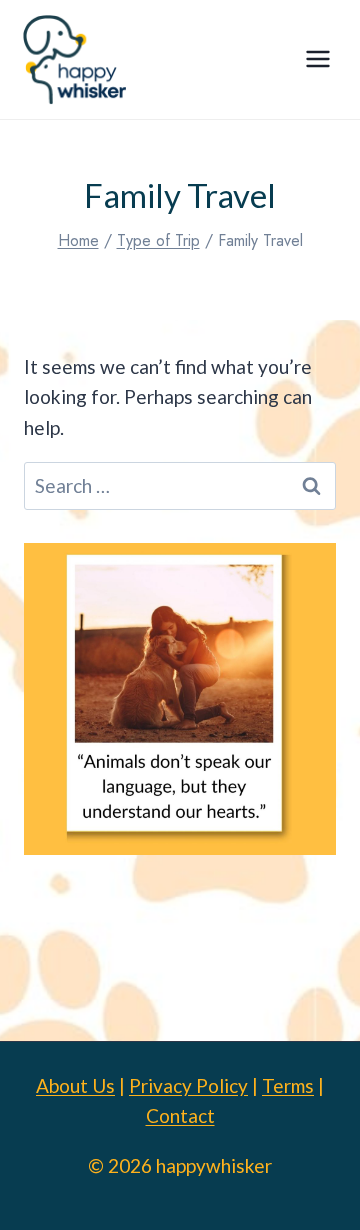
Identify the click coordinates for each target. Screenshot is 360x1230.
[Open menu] (317, 59)
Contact (180, 1115)
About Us (75, 1085)
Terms (288, 1085)
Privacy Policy (188, 1085)
